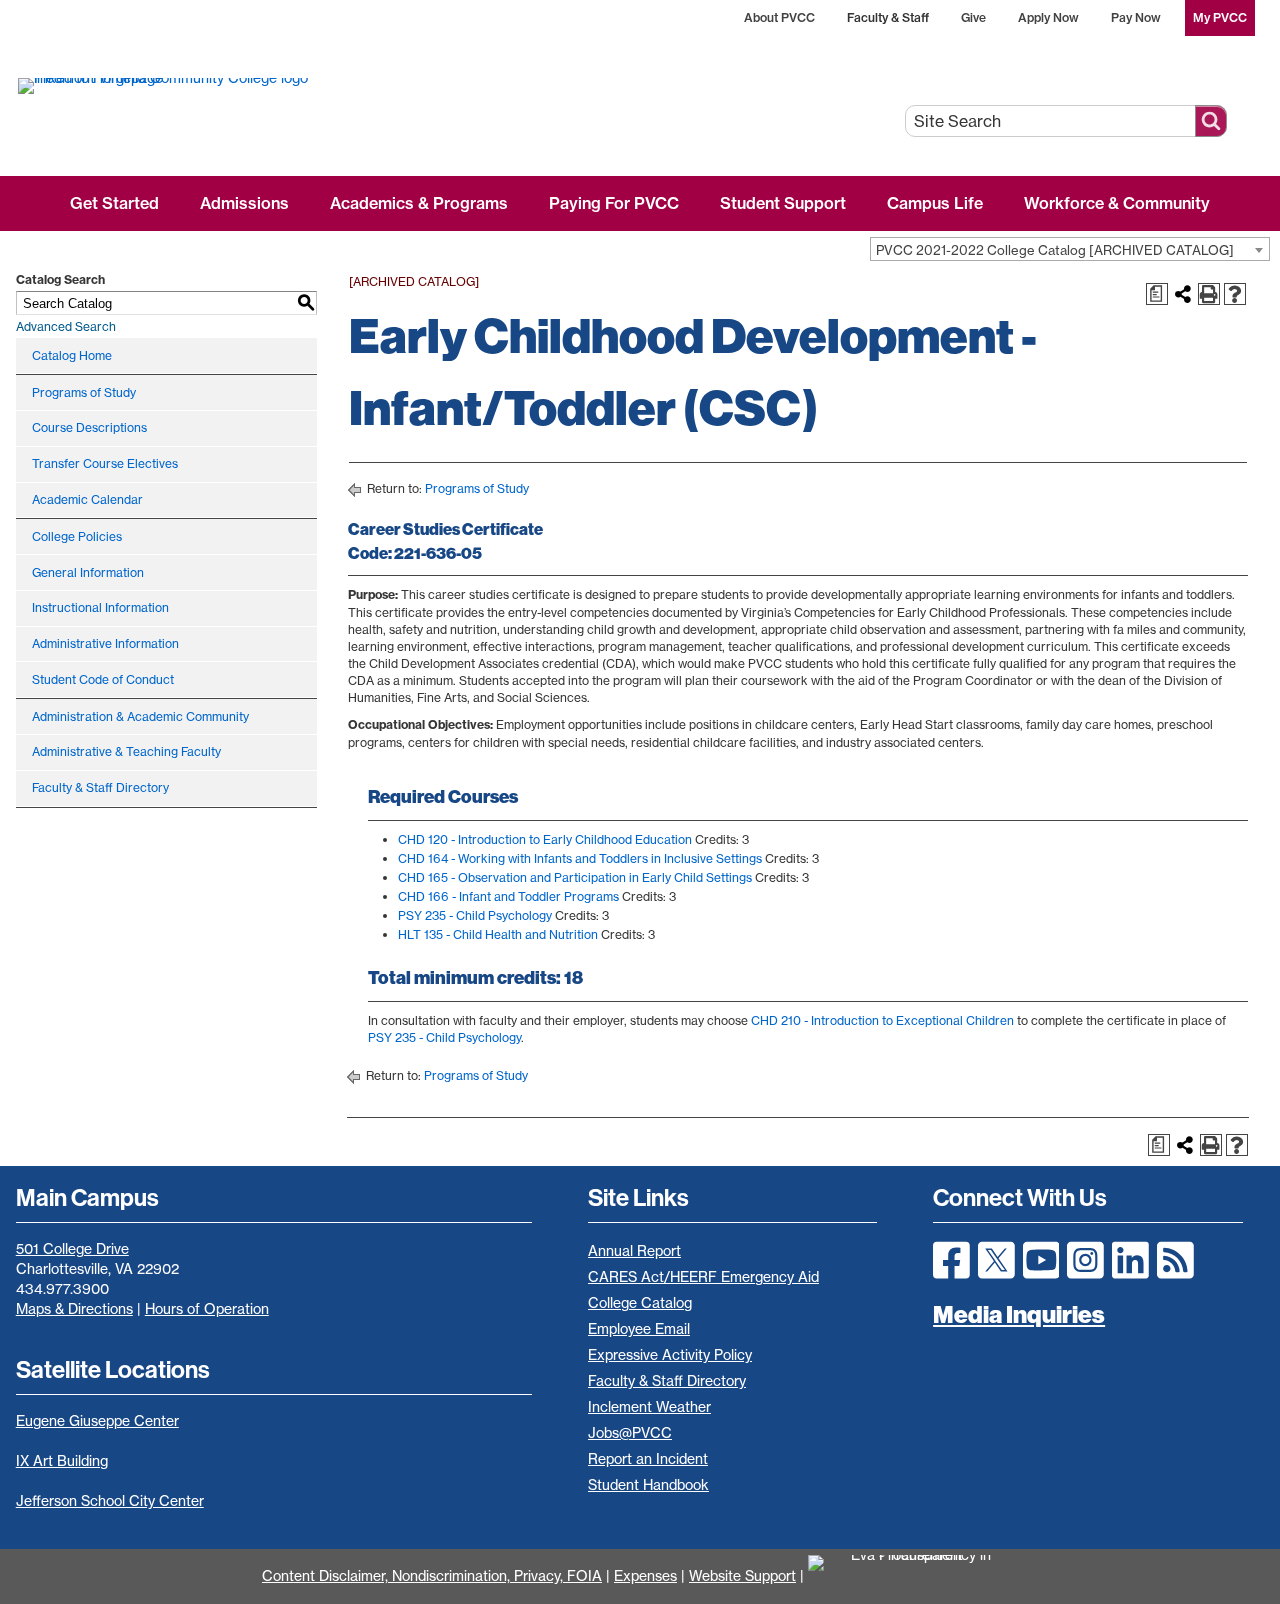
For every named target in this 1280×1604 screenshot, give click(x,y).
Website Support (742, 1576)
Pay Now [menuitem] (1136, 17)
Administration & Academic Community (140, 716)
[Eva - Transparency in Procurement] (913, 1576)
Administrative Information (105, 643)
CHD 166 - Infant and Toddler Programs (508, 896)
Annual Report (634, 1251)
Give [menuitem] (973, 17)
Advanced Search (66, 326)
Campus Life (935, 203)
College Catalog (640, 1303)
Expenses (645, 1576)
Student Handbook (648, 1485)
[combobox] (1070, 249)
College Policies (77, 536)
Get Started (114, 203)
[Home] (237, 85)
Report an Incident (648, 1459)
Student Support (783, 203)
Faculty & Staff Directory (100, 787)
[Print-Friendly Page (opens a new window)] (1209, 294)
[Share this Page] (1183, 294)
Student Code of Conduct (103, 679)
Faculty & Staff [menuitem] (888, 17)
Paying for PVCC (614, 203)
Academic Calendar (87, 499)
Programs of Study (84, 392)
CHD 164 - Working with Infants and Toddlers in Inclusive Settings (580, 858)
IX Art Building (62, 1461)
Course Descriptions (89, 427)
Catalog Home (72, 355)
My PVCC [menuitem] (1220, 17)
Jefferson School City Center (110, 1501)
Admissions (244, 203)
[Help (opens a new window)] (1235, 294)
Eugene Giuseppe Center (97, 1421)
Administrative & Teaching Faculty (126, 751)
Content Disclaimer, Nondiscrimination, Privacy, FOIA (432, 1576)
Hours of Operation (207, 1309)
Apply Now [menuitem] (1048, 17)
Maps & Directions (74, 1309)
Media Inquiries (1019, 1314)
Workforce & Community (1117, 203)
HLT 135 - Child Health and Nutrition (498, 934)
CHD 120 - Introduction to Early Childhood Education (545, 839)
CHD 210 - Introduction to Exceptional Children (882, 1020)
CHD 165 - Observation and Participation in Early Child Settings (575, 877)
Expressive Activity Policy (670, 1355)
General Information (88, 572)
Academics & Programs (419, 203)
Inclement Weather (649, 1407)
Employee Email (639, 1329)
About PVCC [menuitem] (779, 17)
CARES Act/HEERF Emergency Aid (703, 1277)
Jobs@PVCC (630, 1433)
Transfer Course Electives (105, 463)
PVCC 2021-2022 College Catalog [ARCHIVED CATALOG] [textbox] (1055, 250)
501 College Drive (72, 1249)
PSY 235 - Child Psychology (475, 915)
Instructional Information (100, 607)
